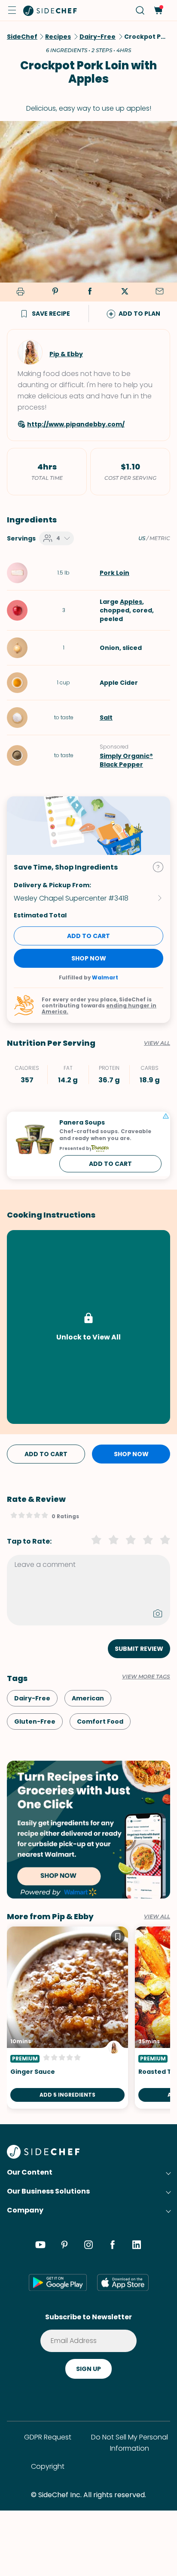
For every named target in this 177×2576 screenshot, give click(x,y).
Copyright (48, 2466)
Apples (131, 602)
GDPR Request (48, 2437)
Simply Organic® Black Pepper (126, 760)
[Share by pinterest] (55, 292)
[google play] (58, 2282)
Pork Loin (114, 573)
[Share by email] (159, 292)
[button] (12, 10)
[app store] (123, 2282)
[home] (50, 10)
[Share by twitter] (125, 292)
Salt (106, 718)
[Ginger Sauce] (67, 2018)
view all (157, 1917)
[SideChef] (43, 2156)
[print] (19, 292)
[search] (140, 11)
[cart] (158, 11)
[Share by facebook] (90, 292)
